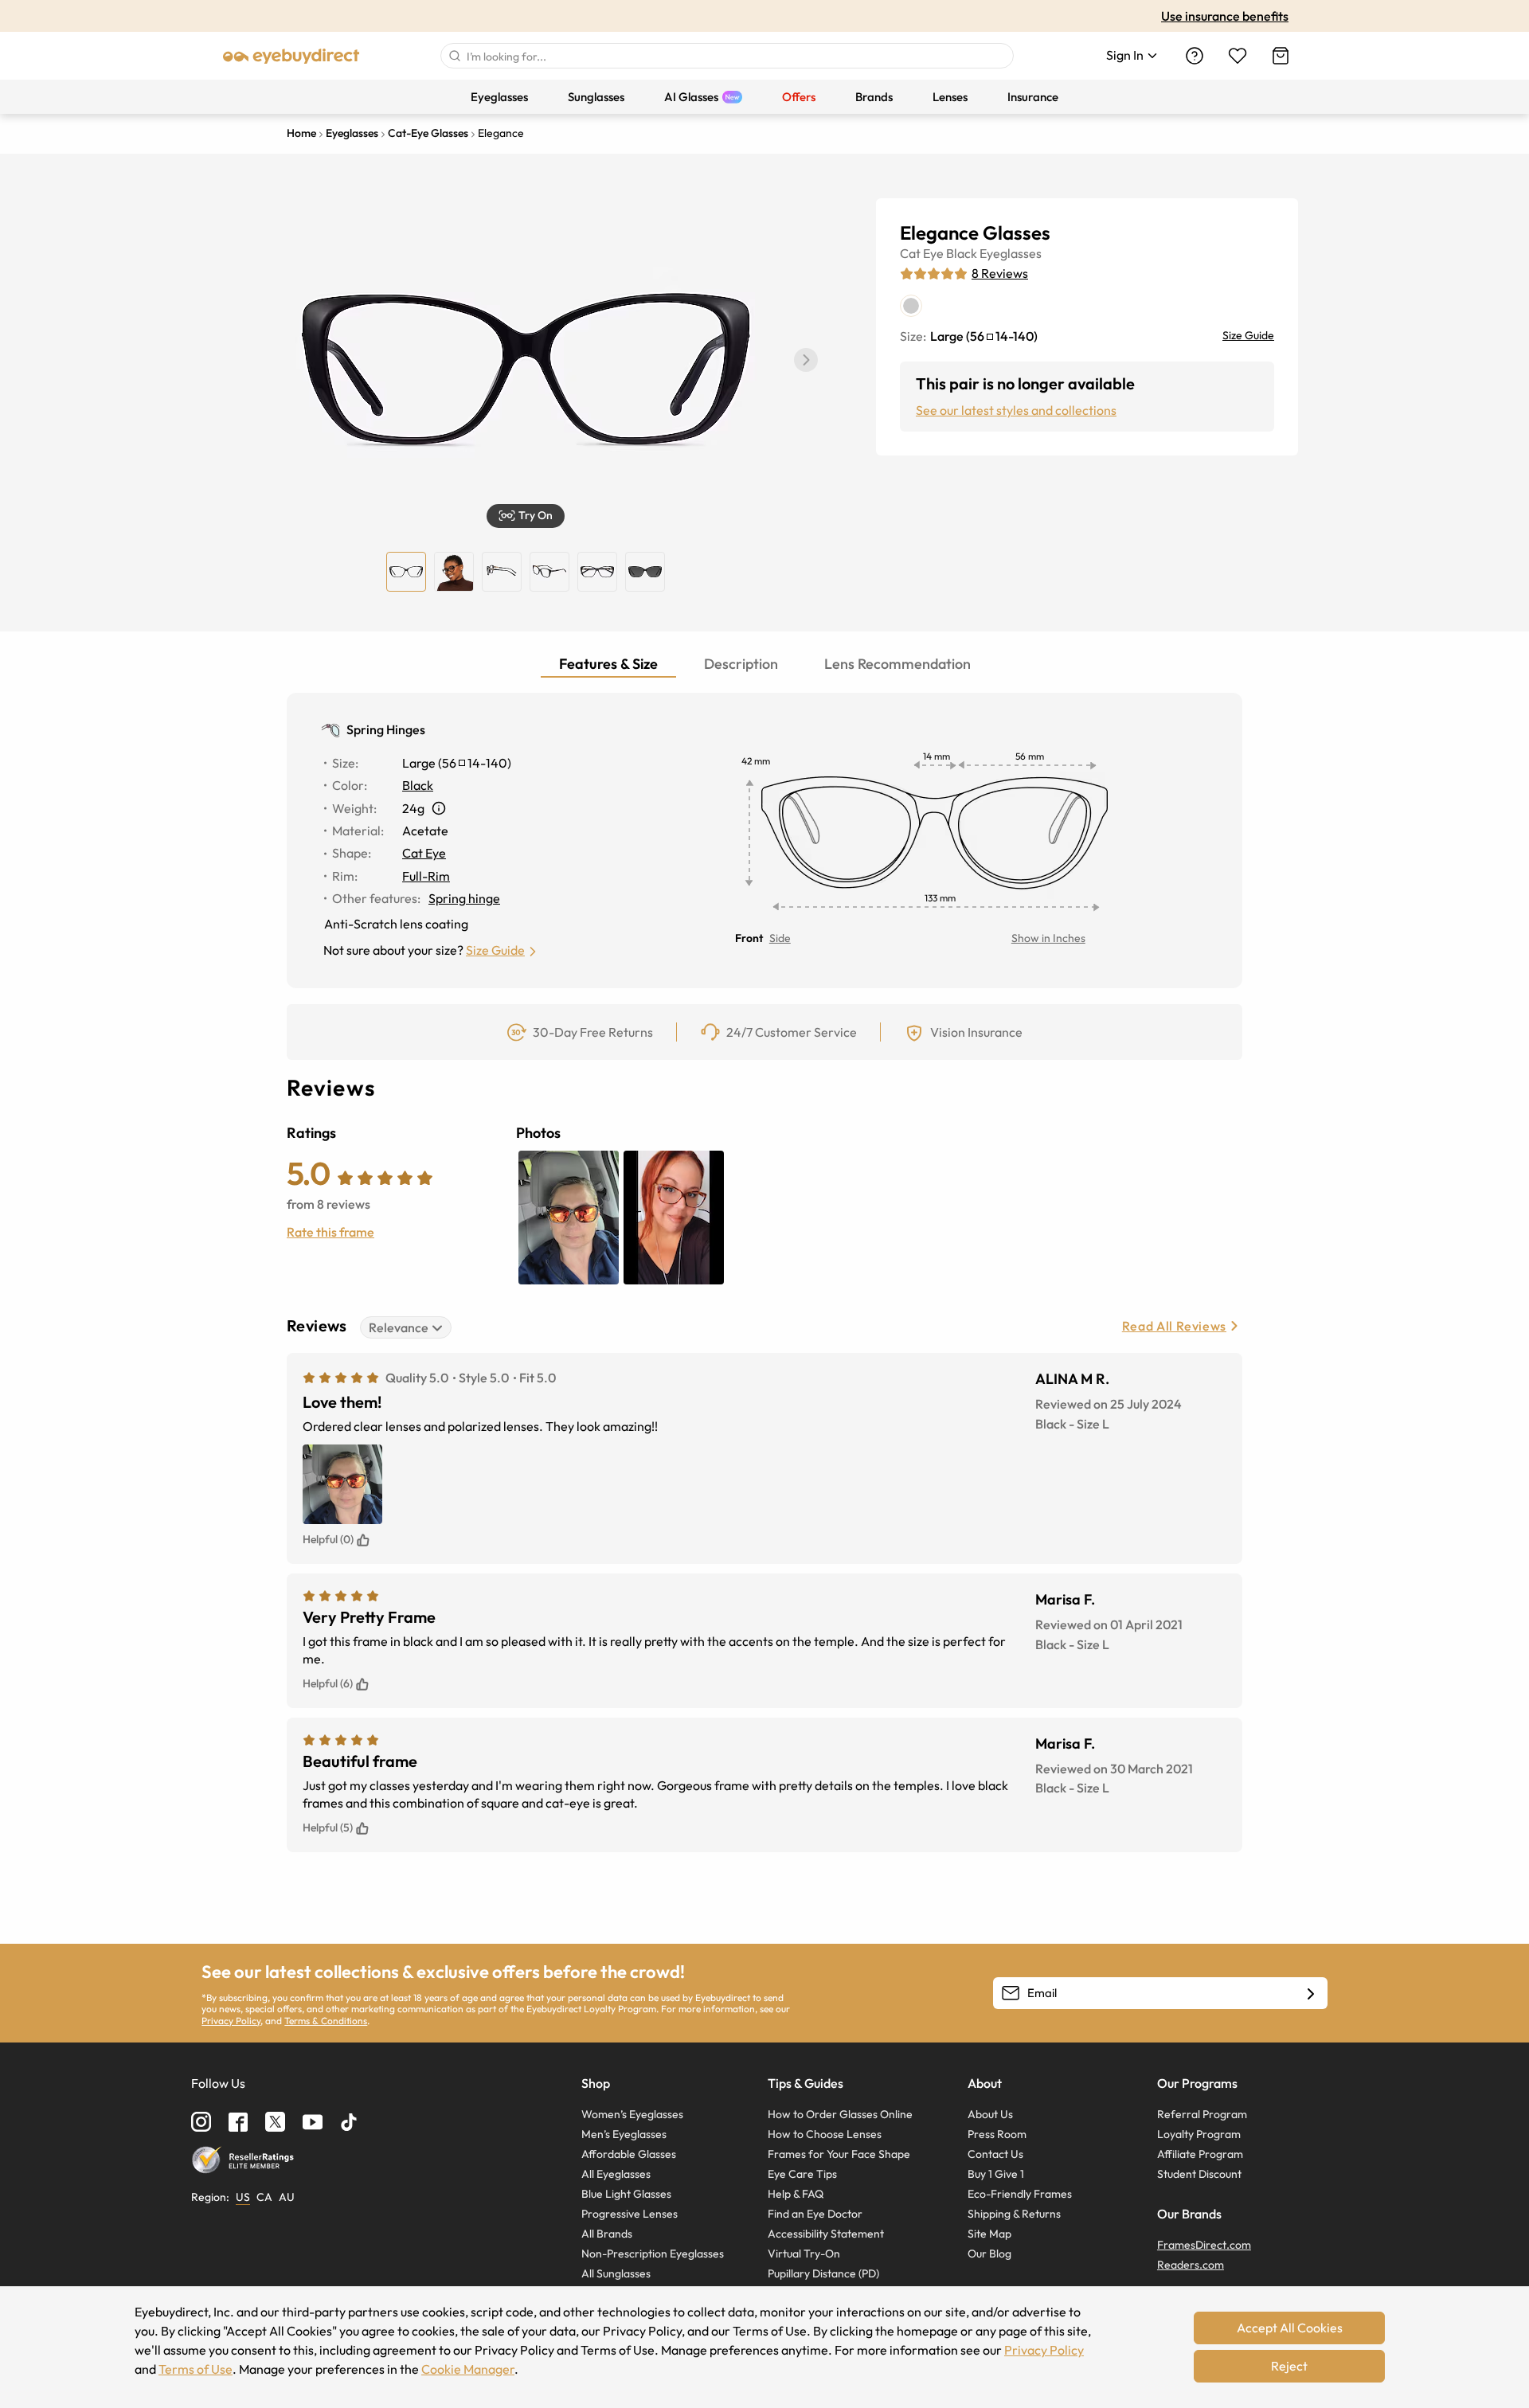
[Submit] (454, 56)
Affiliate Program (1200, 2154)
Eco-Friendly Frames (1020, 2194)
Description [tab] (741, 664)
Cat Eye (922, 253)
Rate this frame (330, 1232)
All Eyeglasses (616, 2174)
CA (264, 2197)
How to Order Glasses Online (840, 2114)
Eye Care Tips (802, 2174)
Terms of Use (196, 2369)
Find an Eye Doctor (815, 2214)
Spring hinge (464, 898)
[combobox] (727, 56)
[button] (806, 360)
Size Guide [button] (495, 950)
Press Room (997, 2134)
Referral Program (1202, 2114)
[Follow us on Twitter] (275, 2122)
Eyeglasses (1011, 253)
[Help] (1195, 56)
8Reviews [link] (1000, 273)
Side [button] (780, 938)
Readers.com (1191, 2265)
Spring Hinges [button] (386, 729)
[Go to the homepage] (291, 56)
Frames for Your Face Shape (839, 2154)
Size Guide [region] (1248, 335)
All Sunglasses (616, 2273)
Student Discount (1199, 2174)
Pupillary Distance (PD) (823, 2273)
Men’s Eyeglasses (624, 2134)
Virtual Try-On (804, 2254)
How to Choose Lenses (825, 2134)
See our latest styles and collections (1016, 410)
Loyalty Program (1199, 2134)
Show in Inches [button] (1048, 938)
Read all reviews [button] (1174, 1326)
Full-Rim (426, 876)
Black (962, 253)
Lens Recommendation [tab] (897, 664)
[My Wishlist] (1238, 56)
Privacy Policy (231, 2021)
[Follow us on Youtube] (313, 2122)
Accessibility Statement (826, 2234)
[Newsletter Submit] (1311, 1994)
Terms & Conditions (326, 2021)
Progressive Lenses (630, 2214)
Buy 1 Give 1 (996, 2174)
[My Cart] (1281, 56)
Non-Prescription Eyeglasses (653, 2254)
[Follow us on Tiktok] (349, 2122)
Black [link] (418, 785)
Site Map (989, 2234)
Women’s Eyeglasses (632, 2114)
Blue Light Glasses (626, 2194)
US (243, 2197)
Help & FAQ (796, 2194)
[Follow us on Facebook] (238, 2122)
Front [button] (749, 938)
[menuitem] (499, 97)
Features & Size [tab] (608, 664)
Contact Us (995, 2154)
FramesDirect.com (1204, 2245)
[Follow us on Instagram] (201, 2122)
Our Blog (989, 2254)
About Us (990, 2114)
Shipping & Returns (1014, 2214)
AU (287, 2197)
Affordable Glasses (629, 2154)
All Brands (607, 2234)
